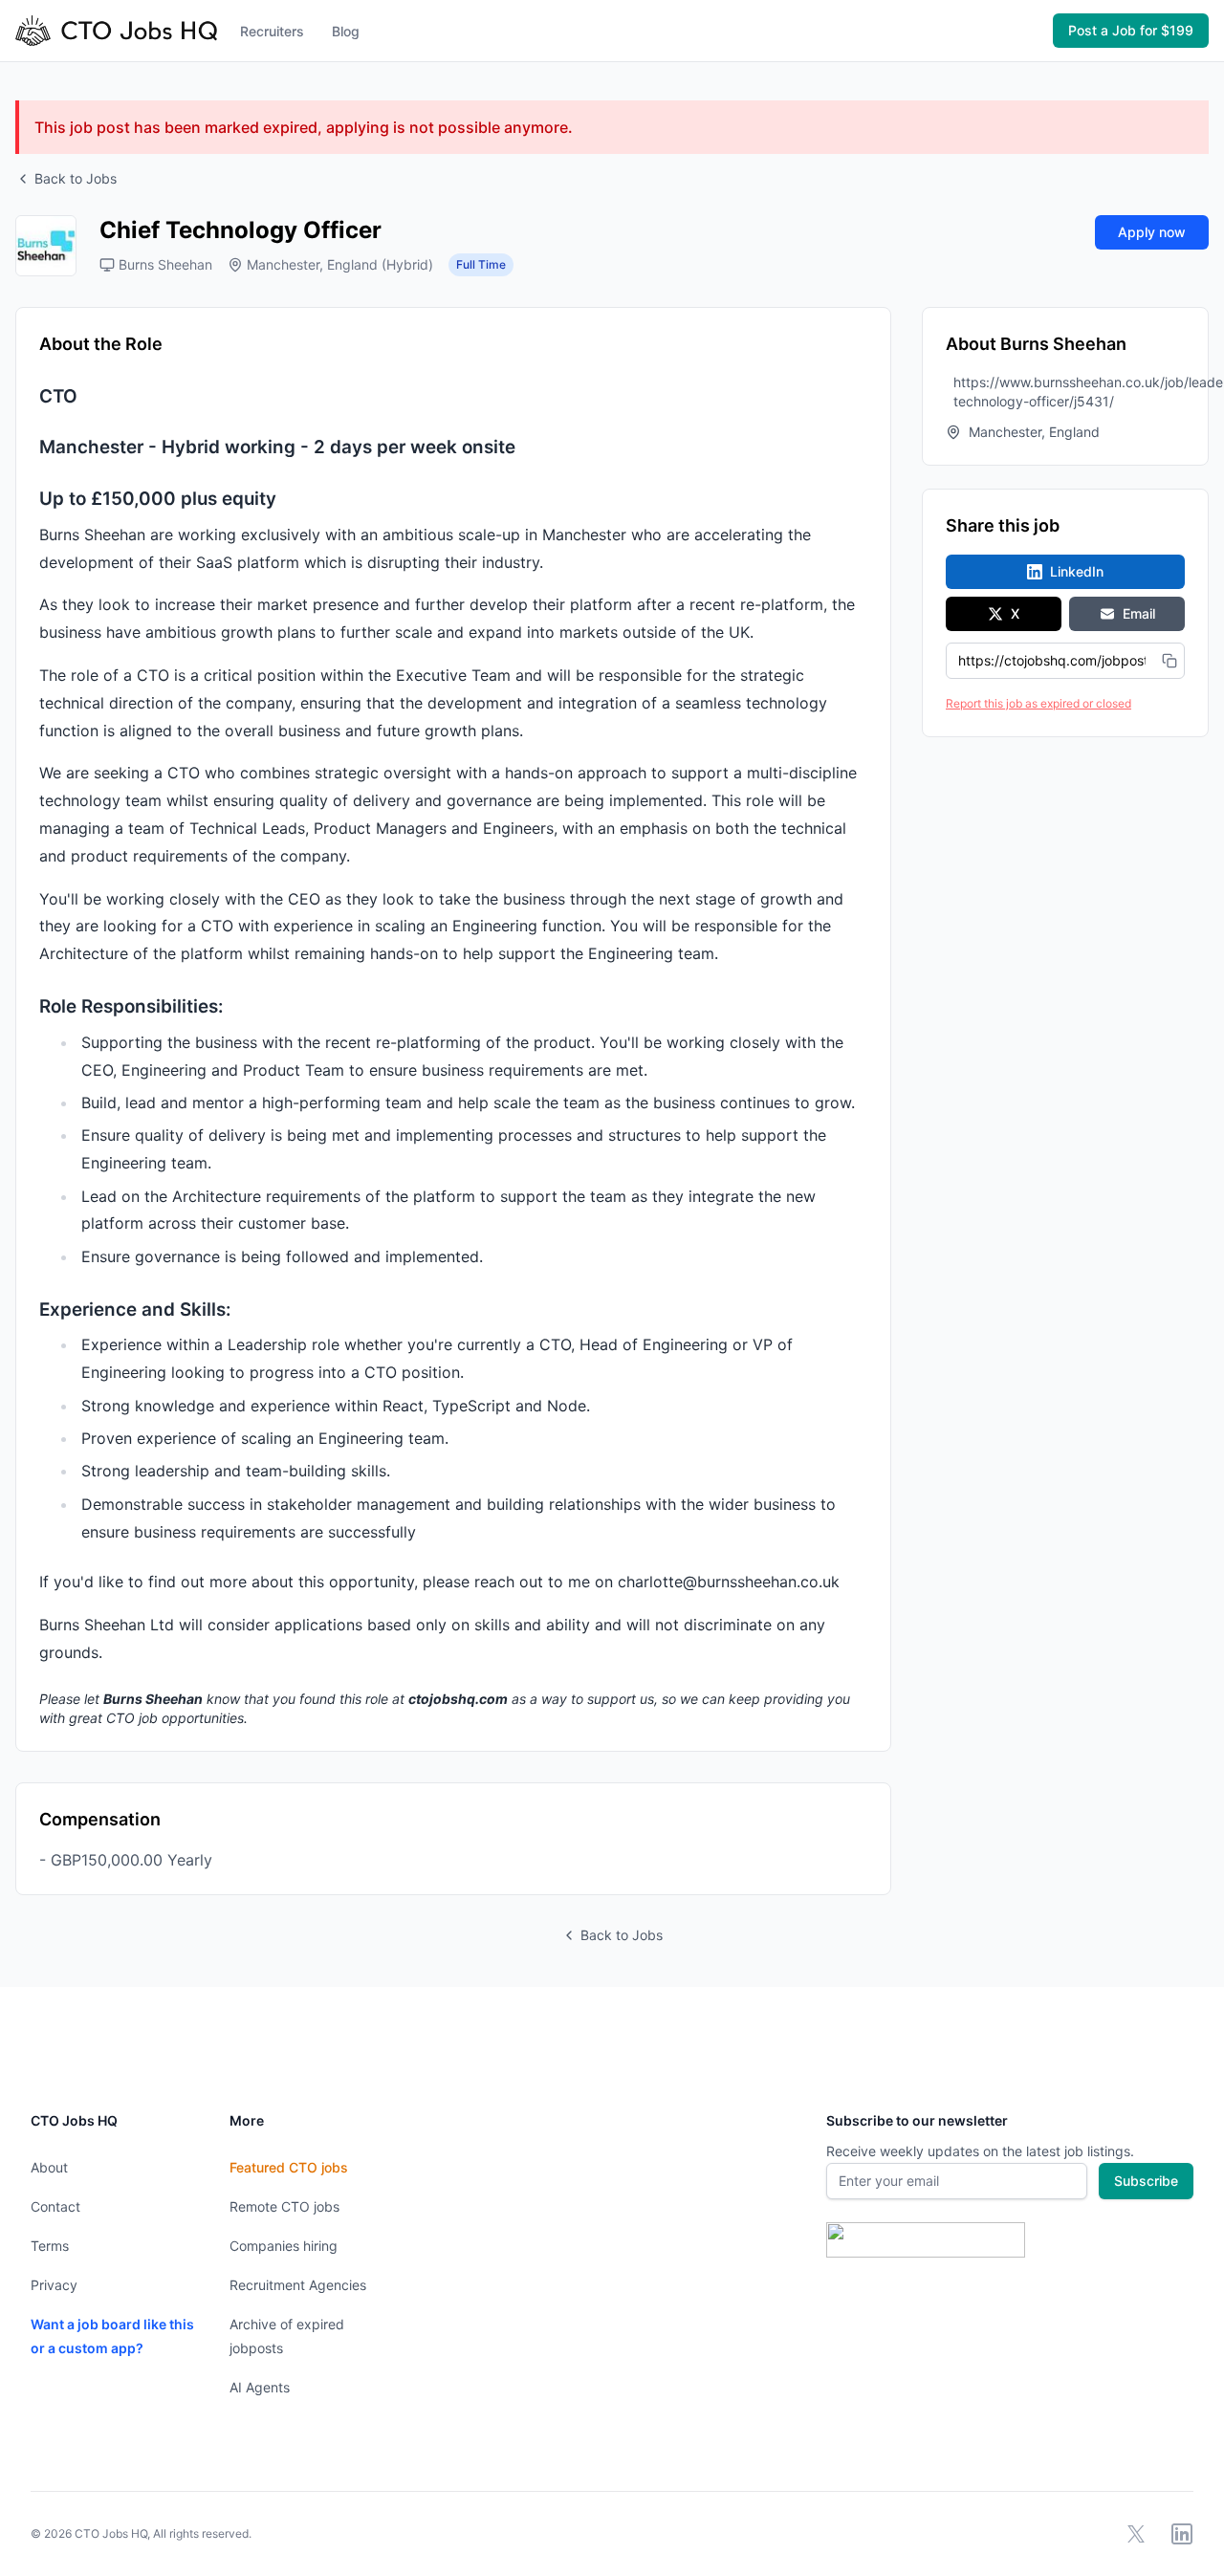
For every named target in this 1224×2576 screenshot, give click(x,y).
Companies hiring (284, 2246)
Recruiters (272, 31)
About (49, 2167)
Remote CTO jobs (284, 2206)
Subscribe (1146, 2181)
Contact (55, 2206)
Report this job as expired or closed (1038, 703)
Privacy (54, 2285)
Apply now (1152, 232)
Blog (346, 31)
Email (1139, 613)
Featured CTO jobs (289, 2167)
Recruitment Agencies (298, 2285)
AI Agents (260, 2387)
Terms (50, 2246)
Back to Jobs (76, 178)
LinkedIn (1077, 571)
